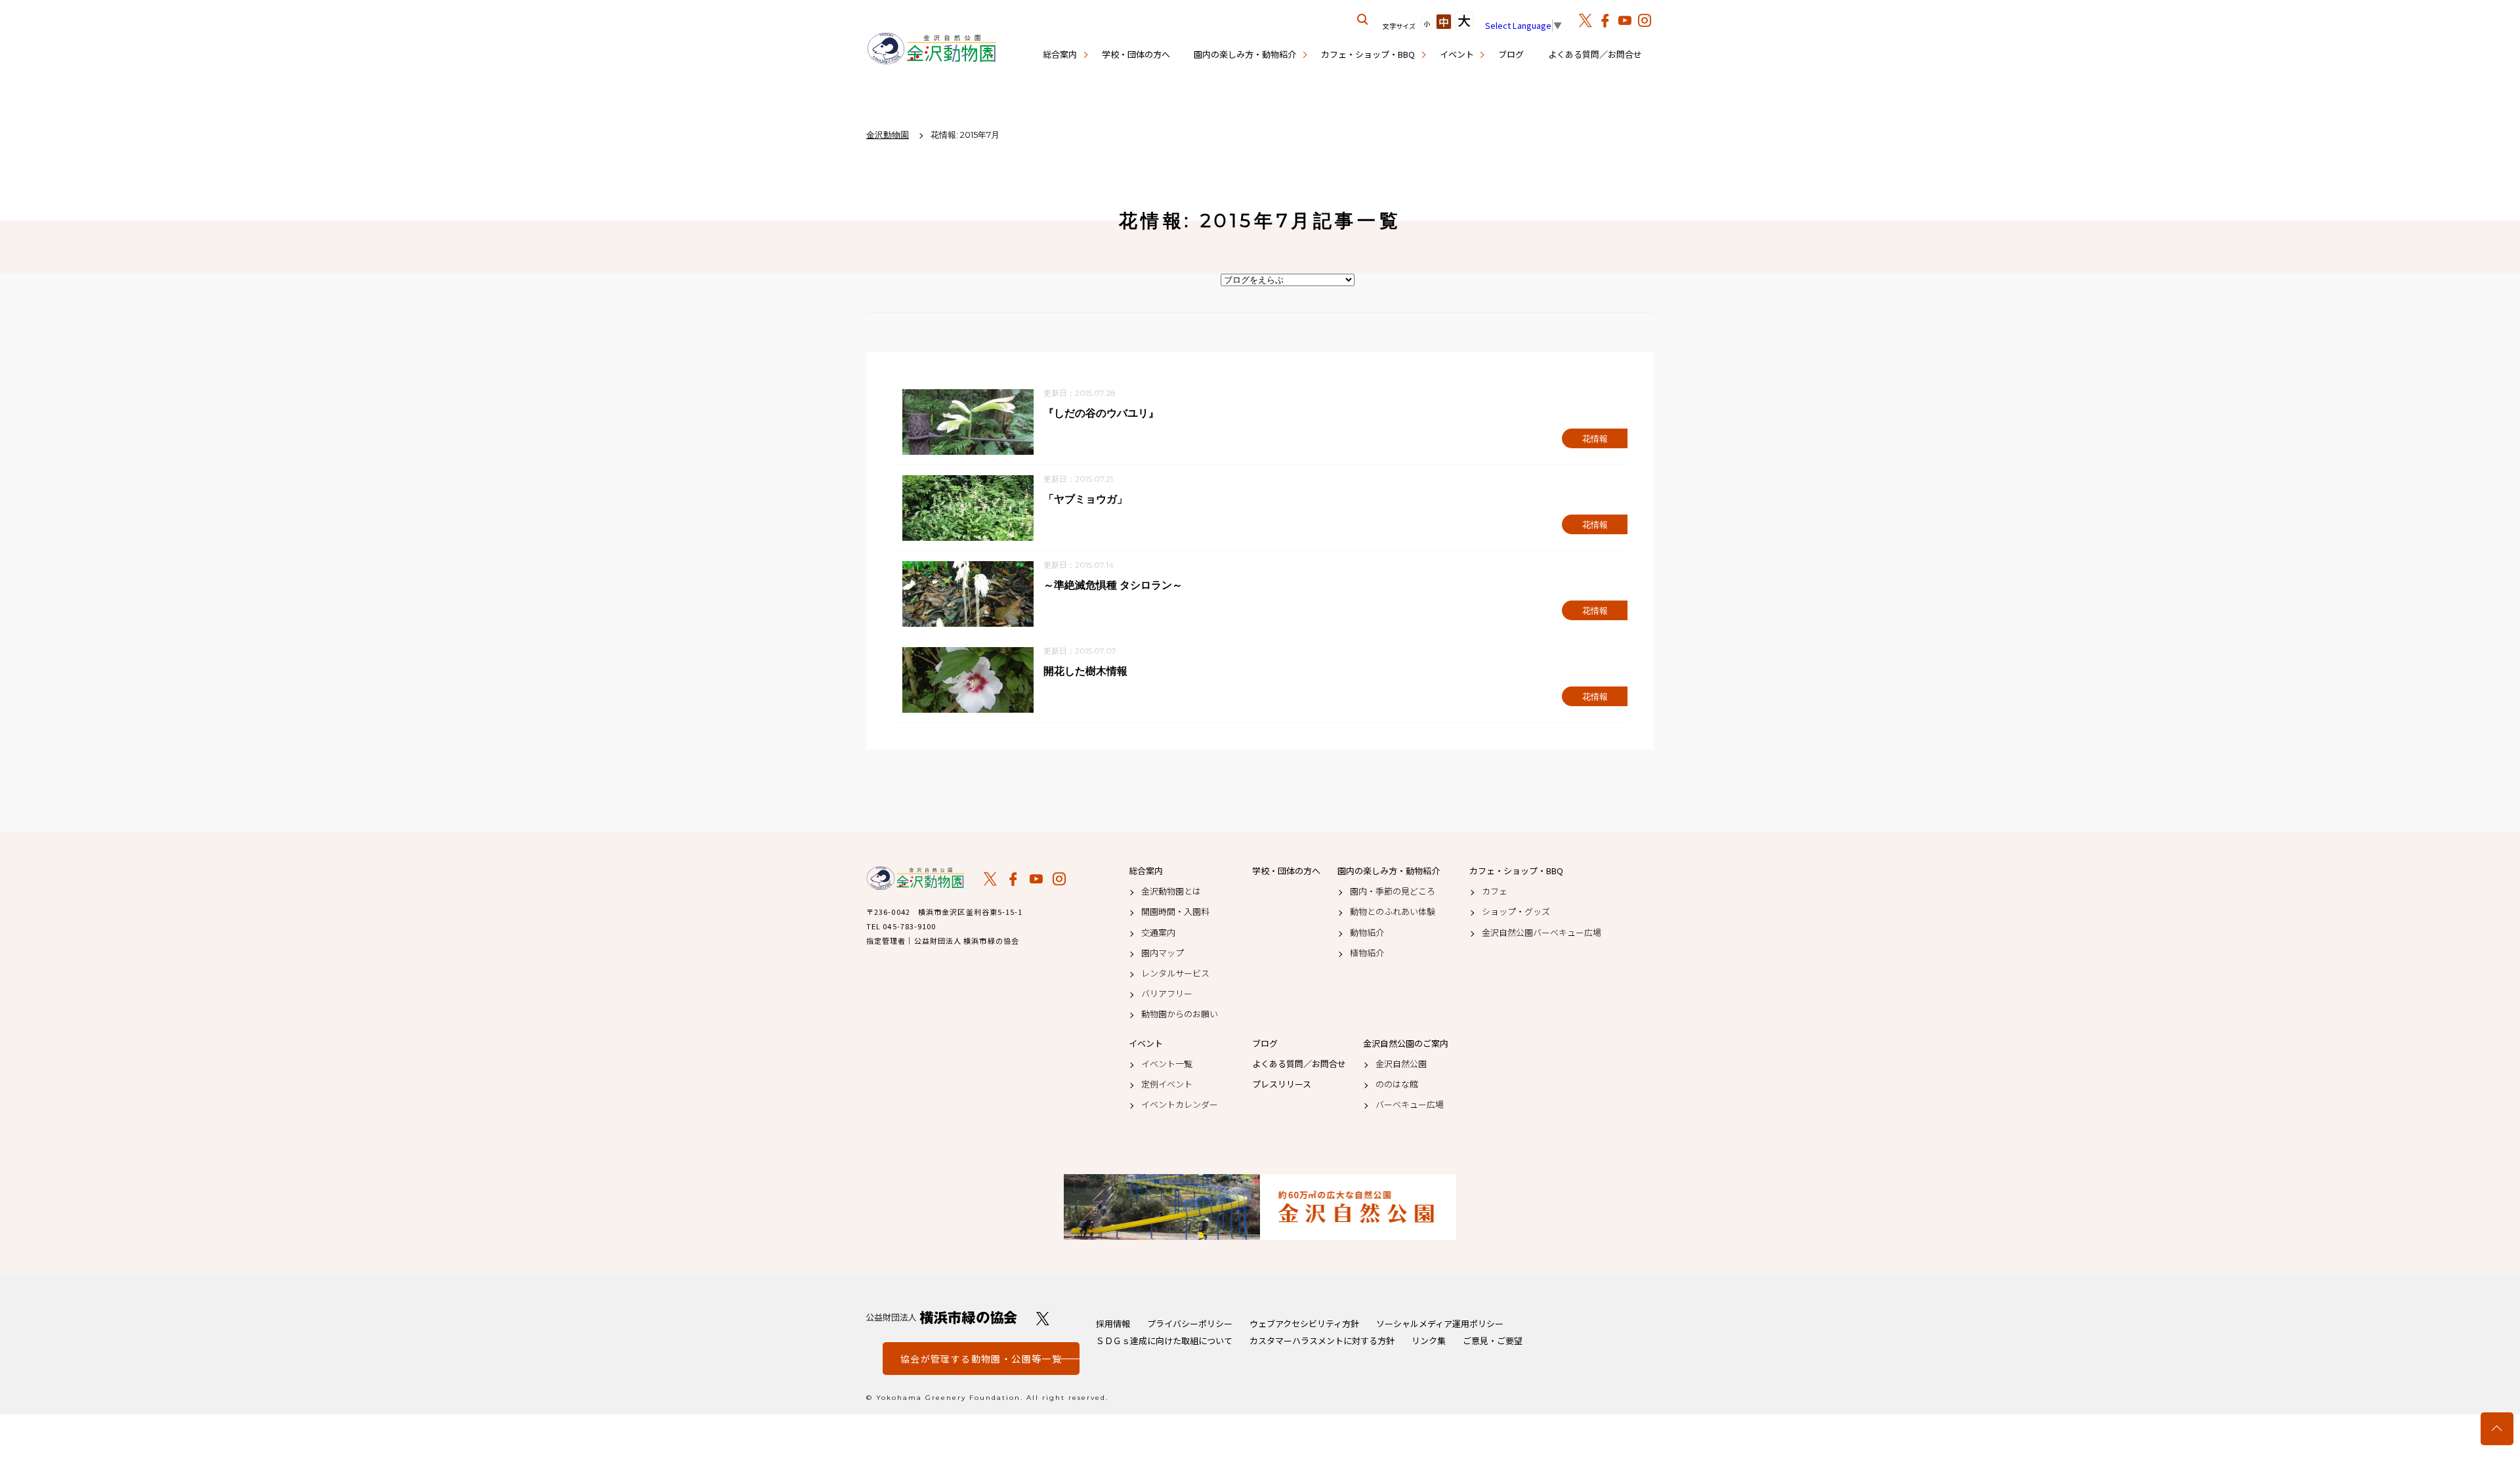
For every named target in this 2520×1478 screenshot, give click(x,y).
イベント (1457, 54)
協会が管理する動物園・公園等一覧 (981, 1359)
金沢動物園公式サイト (932, 49)
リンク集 (1429, 1341)
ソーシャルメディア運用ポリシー (1440, 1323)
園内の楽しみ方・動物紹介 (1245, 54)
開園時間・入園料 (1175, 912)
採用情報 (1113, 1323)
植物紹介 (1367, 953)
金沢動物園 (915, 878)
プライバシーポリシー (1190, 1323)
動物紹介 (1367, 933)
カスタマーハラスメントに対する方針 (1322, 1341)
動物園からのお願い (1180, 1014)
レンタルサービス (1175, 973)
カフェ (1495, 891)
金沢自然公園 (1401, 1064)
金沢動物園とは (1171, 891)
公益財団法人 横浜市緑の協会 (942, 1318)
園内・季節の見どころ (1393, 891)
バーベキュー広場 (1410, 1105)
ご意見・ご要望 (1493, 1341)
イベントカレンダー (1180, 1105)
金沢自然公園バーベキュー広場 (1542, 933)
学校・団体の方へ (1136, 54)
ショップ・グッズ (1516, 912)
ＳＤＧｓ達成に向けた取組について (1164, 1341)
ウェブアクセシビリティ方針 (1304, 1323)
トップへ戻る (2497, 1429)
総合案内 (1060, 54)
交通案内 (1158, 933)
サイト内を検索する (1363, 20)
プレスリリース (1282, 1084)
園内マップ (1163, 953)
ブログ (1511, 54)
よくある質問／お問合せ (1595, 54)
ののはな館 (1397, 1084)
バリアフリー (1167, 994)
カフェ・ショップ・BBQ (1368, 54)
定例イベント (1167, 1084)
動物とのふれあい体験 (1393, 912)
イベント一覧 (1167, 1064)
